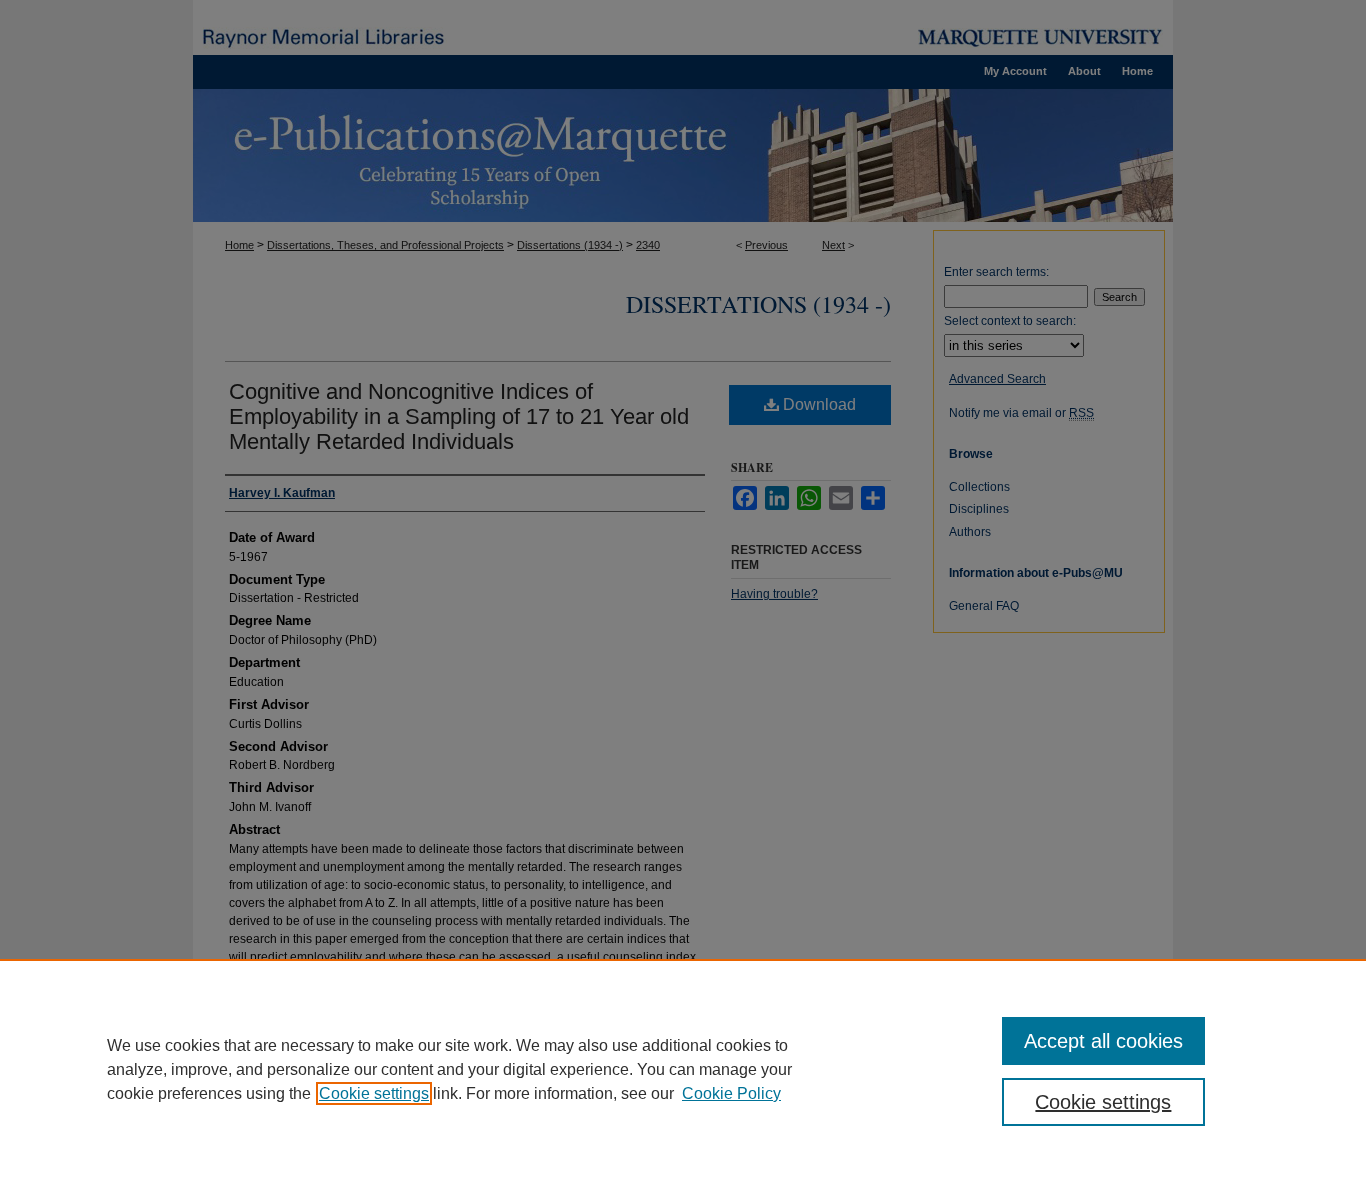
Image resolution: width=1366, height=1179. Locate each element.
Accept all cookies (1103, 1041)
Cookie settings (374, 1093)
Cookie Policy (731, 1093)
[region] (683, 1069)
